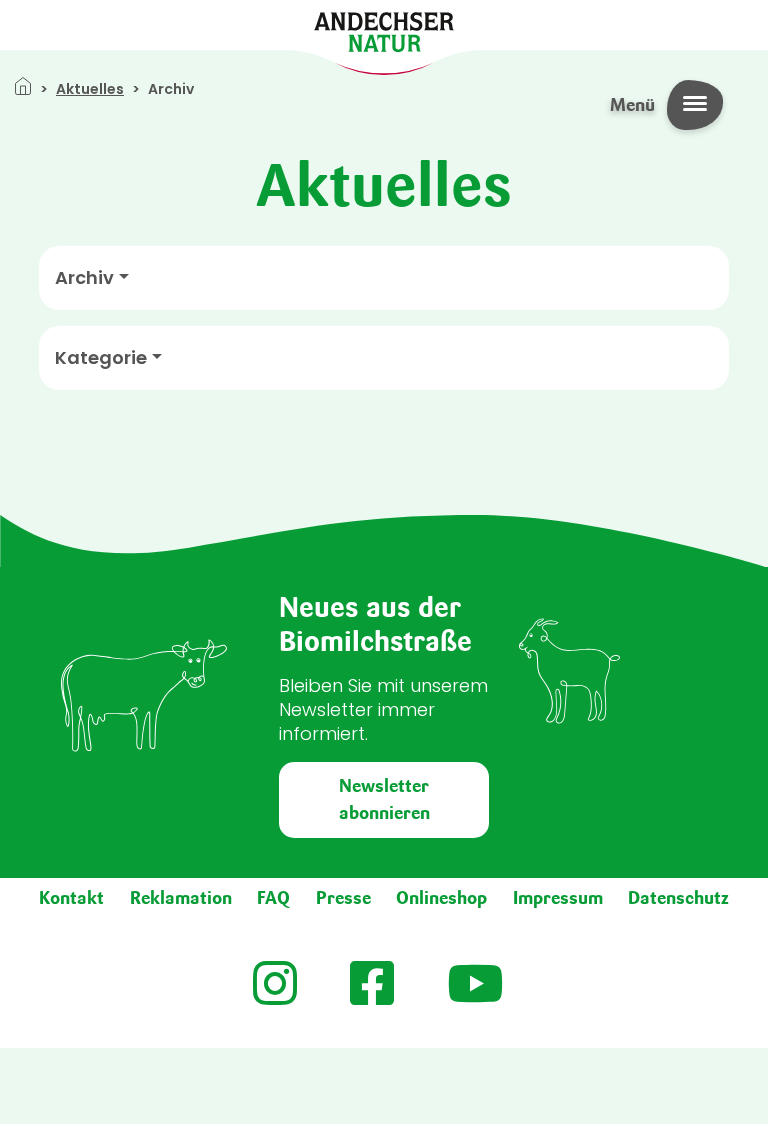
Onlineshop (441, 898)
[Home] (384, 30)
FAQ (273, 898)
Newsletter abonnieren (384, 799)
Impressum (558, 898)
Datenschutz (678, 898)
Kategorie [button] (101, 358)
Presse (343, 898)
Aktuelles (90, 89)
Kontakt (71, 898)
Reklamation (181, 898)
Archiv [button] (84, 278)
